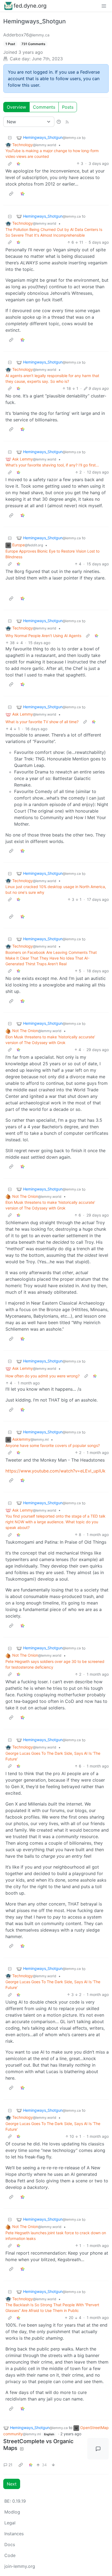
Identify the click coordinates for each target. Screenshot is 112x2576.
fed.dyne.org (30, 6)
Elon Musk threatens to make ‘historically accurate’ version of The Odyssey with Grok (50, 1040)
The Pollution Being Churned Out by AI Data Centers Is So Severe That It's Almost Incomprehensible (54, 232)
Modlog (12, 2512)
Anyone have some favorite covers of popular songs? (53, 1445)
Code (10, 2555)
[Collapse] (10, 138)
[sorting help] (59, 122)
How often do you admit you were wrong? (43, 1376)
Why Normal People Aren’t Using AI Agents (43, 636)
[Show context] (10, 163)
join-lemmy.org (20, 2566)
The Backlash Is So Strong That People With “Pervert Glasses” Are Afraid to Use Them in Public (52, 2308)
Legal (10, 2523)
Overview (16, 107)
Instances (14, 2534)
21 (10, 2465)
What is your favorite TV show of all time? (42, 722)
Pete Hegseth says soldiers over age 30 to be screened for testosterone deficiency (55, 1664)
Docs (10, 2544)
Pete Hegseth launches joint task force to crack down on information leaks (56, 2236)
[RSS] (67, 122)
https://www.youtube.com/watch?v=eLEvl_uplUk (55, 1471)
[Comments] (98, 2449)
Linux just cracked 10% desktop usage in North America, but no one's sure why (56, 889)
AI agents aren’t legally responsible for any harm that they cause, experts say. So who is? (52, 378)
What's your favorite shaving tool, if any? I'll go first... (52, 465)
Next (12, 2484)
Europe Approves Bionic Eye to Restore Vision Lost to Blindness (52, 554)
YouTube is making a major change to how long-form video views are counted (52, 153)
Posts (68, 107)
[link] (18, 163)
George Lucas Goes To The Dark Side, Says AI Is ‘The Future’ (53, 1756)
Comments (44, 107)
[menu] (104, 6)
